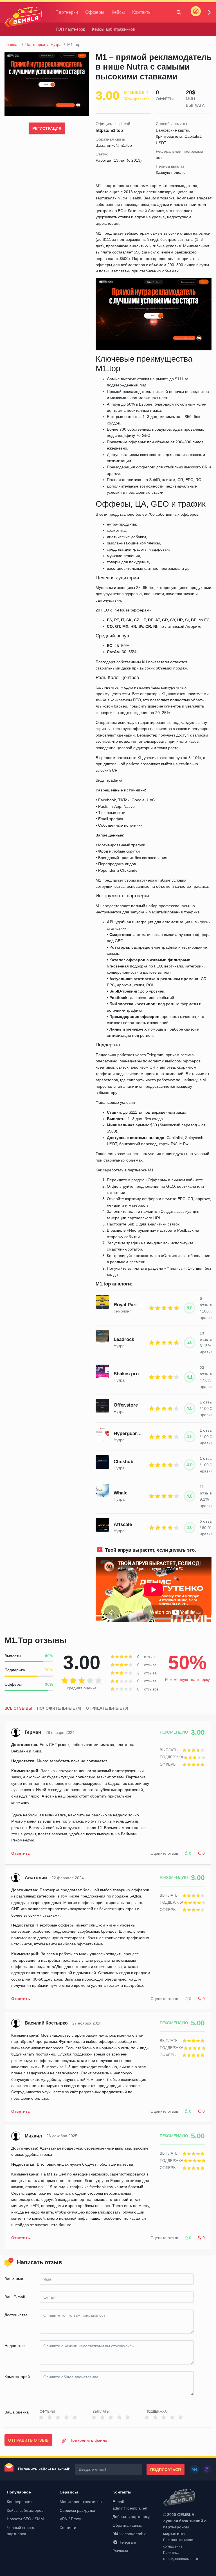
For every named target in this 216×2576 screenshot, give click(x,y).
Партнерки (67, 12)
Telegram (128, 2542)
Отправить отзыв (28, 2440)
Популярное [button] (19, 2492)
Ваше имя (14, 2279)
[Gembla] (23, 17)
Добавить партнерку (131, 2517)
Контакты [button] (122, 2492)
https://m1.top (109, 130)
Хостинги (68, 2528)
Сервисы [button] (69, 2492)
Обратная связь (127, 2525)
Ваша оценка (17, 2412)
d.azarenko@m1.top (114, 145)
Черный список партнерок (21, 2531)
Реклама (120, 2551)
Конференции (20, 2502)
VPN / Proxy (70, 2519)
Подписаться (166, 2470)
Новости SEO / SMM (25, 2519)
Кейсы (118, 12)
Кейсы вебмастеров (25, 2510)
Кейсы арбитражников (113, 29)
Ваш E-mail (15, 2297)
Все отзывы (18, 1708)
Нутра (56, 45)
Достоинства (16, 2315)
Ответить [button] (21, 1853)
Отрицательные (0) (107, 1708)
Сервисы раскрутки (77, 2510)
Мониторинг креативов (81, 2502)
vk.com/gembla (133, 2534)
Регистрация (47, 128)
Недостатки (15, 2346)
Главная (12, 45)
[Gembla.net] (187, 2498)
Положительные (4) (59, 1708)
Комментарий (17, 2377)
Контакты (142, 12)
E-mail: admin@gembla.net (130, 2505)
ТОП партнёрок (70, 29)
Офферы (95, 12)
